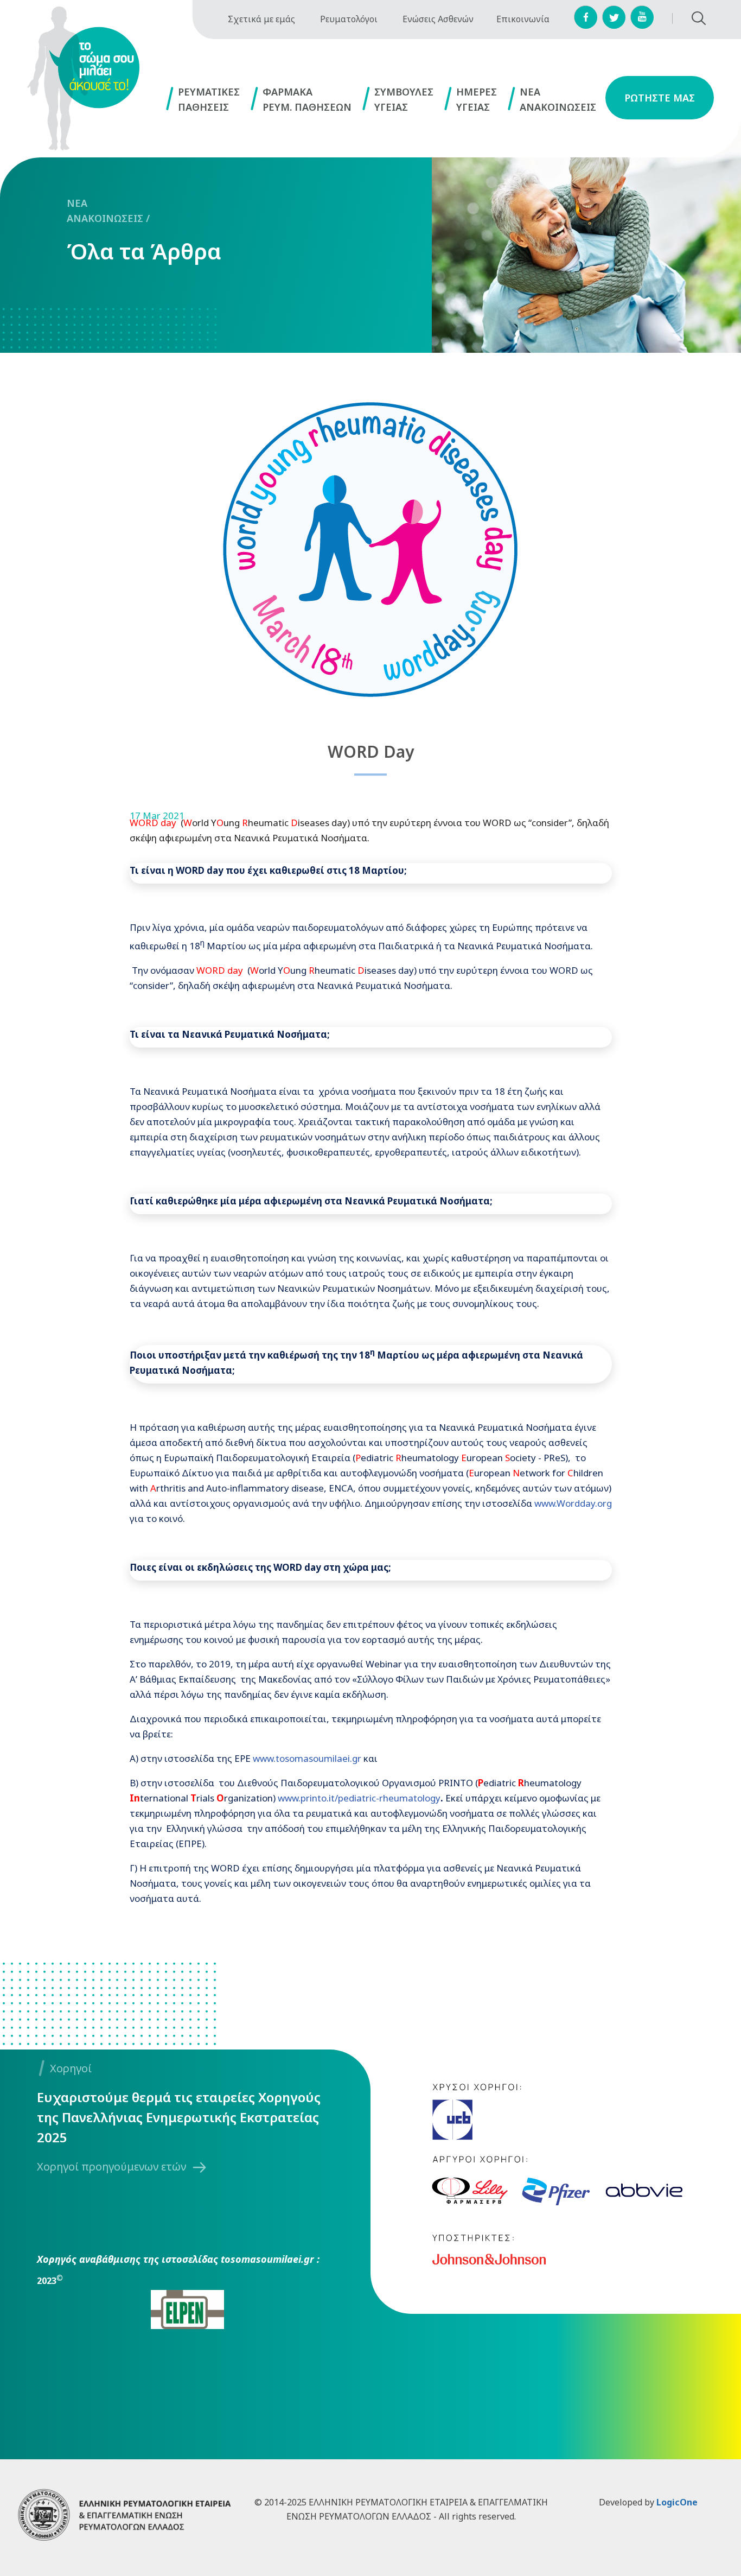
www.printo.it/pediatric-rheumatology (359, 1798)
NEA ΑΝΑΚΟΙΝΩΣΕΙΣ (105, 211)
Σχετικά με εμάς (261, 19)
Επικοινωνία (523, 19)
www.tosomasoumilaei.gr (307, 1758)
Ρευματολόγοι (349, 19)
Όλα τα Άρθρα (144, 251)
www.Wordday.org (573, 1503)
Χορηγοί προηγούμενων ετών (111, 2166)
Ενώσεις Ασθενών (438, 19)
